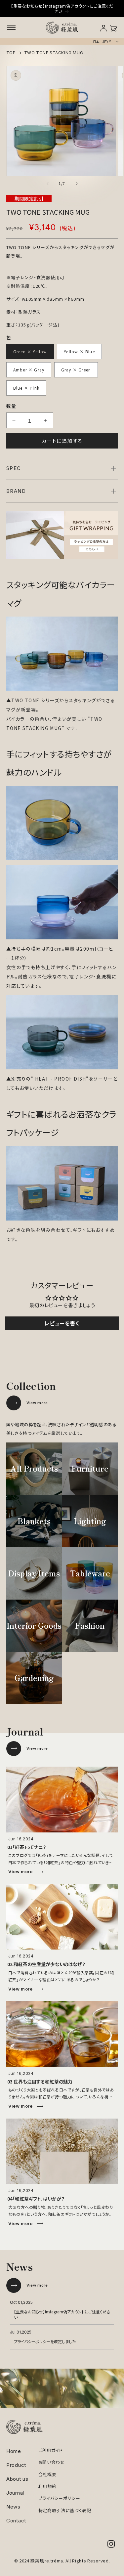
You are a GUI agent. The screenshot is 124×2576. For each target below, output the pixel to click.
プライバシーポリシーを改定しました (45, 2341)
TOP (11, 53)
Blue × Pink (26, 388)
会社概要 (47, 2474)
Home (14, 2451)
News (13, 2507)
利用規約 (47, 2486)
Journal (15, 2493)
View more (37, 1403)
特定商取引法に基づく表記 (65, 2510)
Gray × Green (76, 370)
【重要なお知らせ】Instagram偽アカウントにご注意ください (62, 2314)
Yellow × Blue (79, 351)
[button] (11, 28)
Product (16, 2465)
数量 (11, 406)
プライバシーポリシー (59, 2498)
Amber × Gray (29, 370)
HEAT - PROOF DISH (61, 1079)
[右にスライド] (77, 184)
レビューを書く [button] (62, 1323)
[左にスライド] (48, 184)
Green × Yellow (30, 351)
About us (17, 2479)
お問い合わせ (52, 2462)
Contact (16, 2521)
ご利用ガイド (51, 2450)
